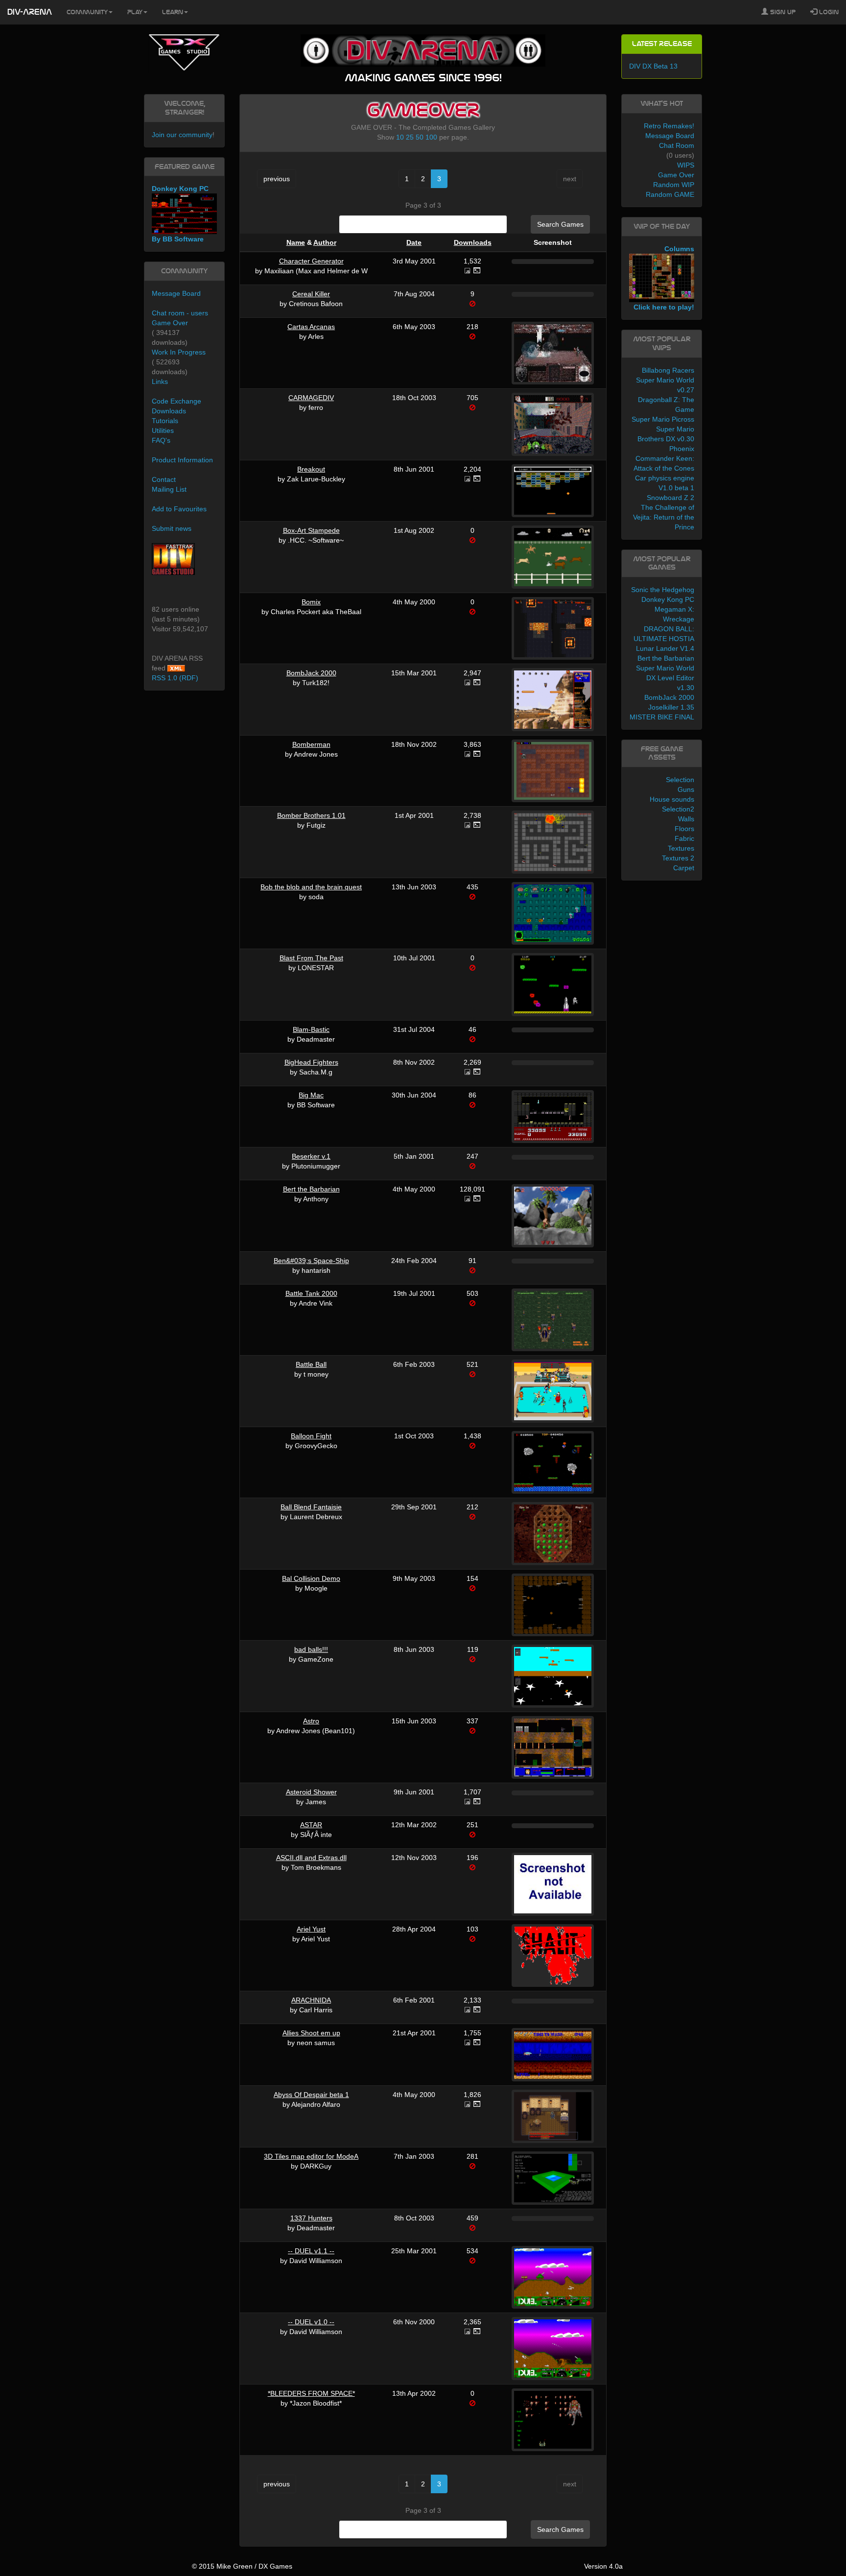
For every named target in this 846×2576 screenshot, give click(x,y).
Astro (311, 1721)
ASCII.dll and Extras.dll (311, 1858)
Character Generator (311, 261)
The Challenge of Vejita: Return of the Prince (664, 517)
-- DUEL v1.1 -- (311, 2251)
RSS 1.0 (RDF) (175, 678)
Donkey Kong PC (668, 599)
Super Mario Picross (663, 419)
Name (296, 242)
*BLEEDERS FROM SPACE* (311, 2393)
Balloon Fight (311, 1436)
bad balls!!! (311, 1649)
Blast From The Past (311, 958)
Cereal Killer (311, 294)
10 (400, 137)
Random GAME (670, 194)
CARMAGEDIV (311, 398)
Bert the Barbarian (311, 1189)
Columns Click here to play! (664, 278)
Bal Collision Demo (311, 1578)
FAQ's (161, 440)
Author (325, 242)
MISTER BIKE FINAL (662, 717)
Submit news (172, 528)
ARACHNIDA (311, 2000)
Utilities (163, 430)
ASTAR (311, 1825)
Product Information (182, 460)
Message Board (176, 293)
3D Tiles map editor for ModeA (311, 2156)
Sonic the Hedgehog (663, 590)
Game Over (170, 323)
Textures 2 (678, 858)
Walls (686, 819)
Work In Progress (179, 352)
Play (135, 12)
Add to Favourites (179, 509)
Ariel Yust (311, 1929)
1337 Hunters (311, 2218)
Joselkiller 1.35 (671, 707)
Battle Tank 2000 (311, 1293)
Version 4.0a (603, 2566)
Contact (164, 479)
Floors (684, 829)
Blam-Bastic (311, 1029)
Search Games (560, 224)
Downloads (473, 242)
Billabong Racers (668, 370)
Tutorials (165, 421)
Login (828, 12)
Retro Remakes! (669, 126)
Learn (173, 12)
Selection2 (678, 809)
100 (431, 137)
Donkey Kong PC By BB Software (180, 214)
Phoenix (682, 449)
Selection (680, 780)
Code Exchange (176, 401)
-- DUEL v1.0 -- (311, 2322)
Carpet (684, 868)
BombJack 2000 (311, 673)
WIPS (686, 165)
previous (277, 179)
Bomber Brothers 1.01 (311, 815)
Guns (686, 789)
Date (414, 242)
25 (410, 137)
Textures (681, 848)
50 (420, 137)
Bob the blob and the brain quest (311, 887)
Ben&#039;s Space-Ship (311, 1261)
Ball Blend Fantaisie (311, 1507)
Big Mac (311, 1095)
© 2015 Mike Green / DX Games (242, 2566)
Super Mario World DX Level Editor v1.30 (665, 678)
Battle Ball (311, 1364)
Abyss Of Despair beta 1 (311, 2095)
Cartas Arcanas (311, 327)
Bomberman (311, 744)
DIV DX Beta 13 (653, 66)
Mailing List (169, 489)
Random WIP (674, 185)
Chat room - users (180, 313)
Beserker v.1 (311, 1156)
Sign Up (782, 12)
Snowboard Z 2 (670, 498)
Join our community (182, 135)
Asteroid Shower (311, 1792)
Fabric (684, 838)
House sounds (672, 799)
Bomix (311, 602)
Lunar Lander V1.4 (665, 648)
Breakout (311, 469)
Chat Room (677, 145)
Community (87, 12)
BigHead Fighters (311, 1062)
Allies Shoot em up (311, 2033)
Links (160, 382)
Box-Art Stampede (311, 530)
